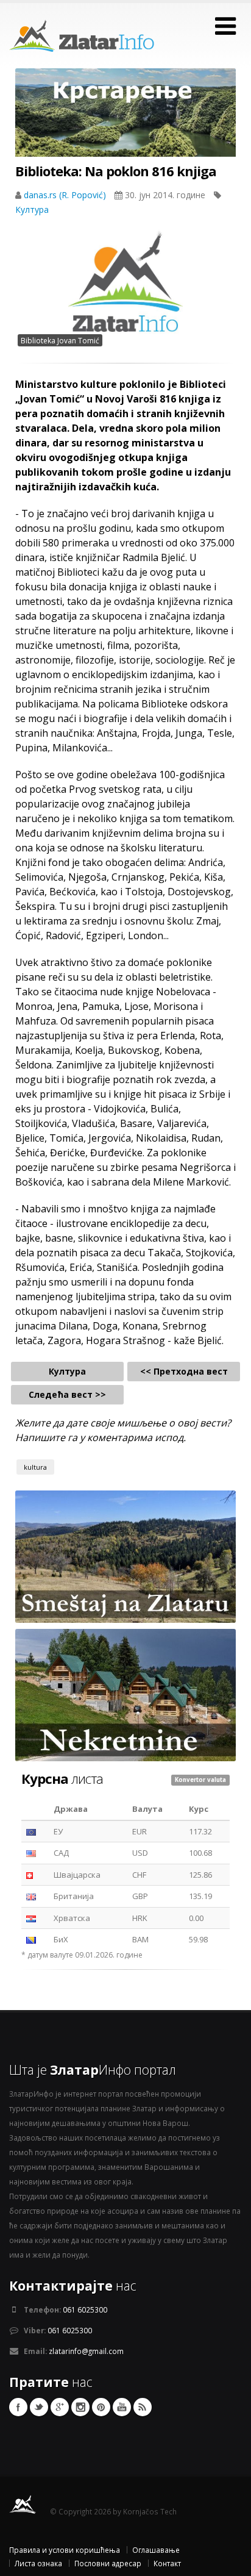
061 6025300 (85, 2309)
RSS (143, 2407)
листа (62, 1778)
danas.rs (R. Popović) (66, 195)
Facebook (18, 2407)
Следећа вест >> (67, 1394)
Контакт (167, 2563)
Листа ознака (38, 2563)
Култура (32, 209)
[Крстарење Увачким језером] (125, 124)
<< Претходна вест (184, 1371)
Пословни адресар (108, 2563)
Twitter (39, 2407)
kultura (35, 1467)
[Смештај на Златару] (125, 1556)
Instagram (80, 2407)
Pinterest (101, 2407)
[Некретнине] (125, 1694)
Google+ (60, 2407)
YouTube (122, 2407)
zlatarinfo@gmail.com (86, 2351)
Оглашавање (156, 2550)
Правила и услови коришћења (65, 2550)
